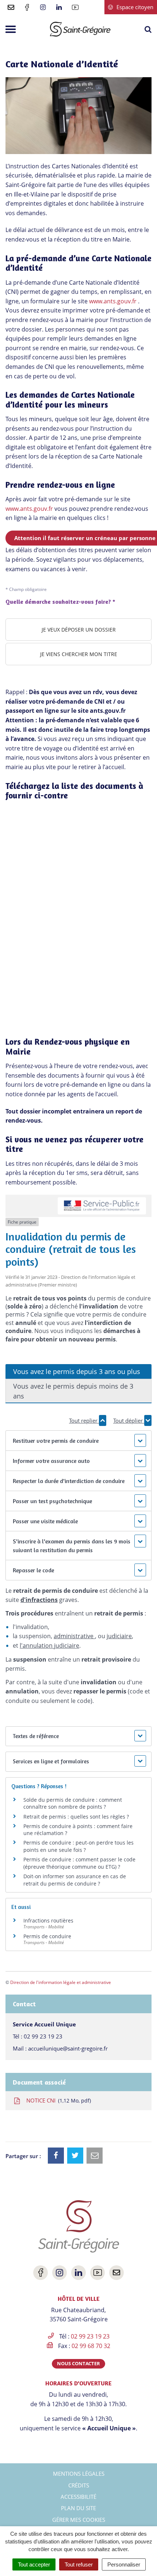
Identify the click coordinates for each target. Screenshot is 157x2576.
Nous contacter (78, 2363)
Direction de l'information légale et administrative (61, 1982)
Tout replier (84, 1420)
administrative (74, 1636)
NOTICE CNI (57, 2100)
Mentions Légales (79, 2474)
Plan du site (78, 2508)
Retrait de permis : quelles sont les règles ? (76, 1817)
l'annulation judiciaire (49, 1645)
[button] (78, 1441)
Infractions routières (48, 1920)
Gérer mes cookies (79, 2520)
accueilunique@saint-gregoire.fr (68, 2048)
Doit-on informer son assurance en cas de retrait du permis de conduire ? (75, 1880)
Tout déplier (129, 1420)
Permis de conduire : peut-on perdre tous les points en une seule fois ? (78, 1846)
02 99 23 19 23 (43, 2036)
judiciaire (119, 1636)
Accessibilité (78, 2497)
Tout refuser (79, 2564)
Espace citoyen (134, 7)
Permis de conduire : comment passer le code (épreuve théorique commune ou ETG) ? (79, 1863)
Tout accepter (34, 2564)
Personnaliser (124, 2564)
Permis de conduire (47, 1936)
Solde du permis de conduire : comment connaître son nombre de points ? (73, 1803)
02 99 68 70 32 (91, 2346)
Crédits (79, 2485)
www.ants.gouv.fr (113, 301)
